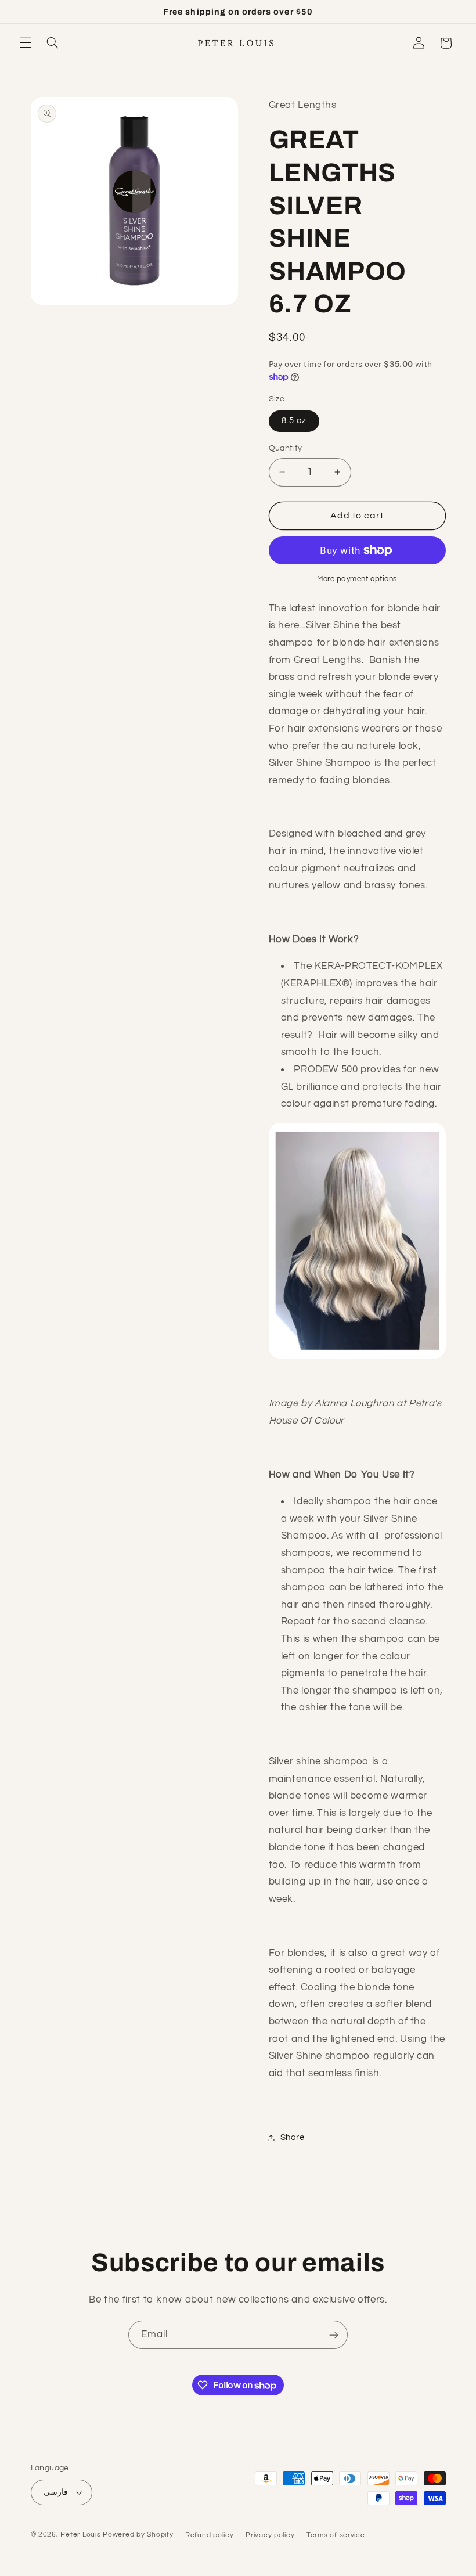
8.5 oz (294, 421)
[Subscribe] (334, 2335)
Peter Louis (80, 2534)
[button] (26, 43)
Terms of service (336, 2535)
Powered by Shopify (138, 2534)
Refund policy (210, 2535)
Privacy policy (270, 2535)
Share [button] (293, 2137)
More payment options (357, 579)
